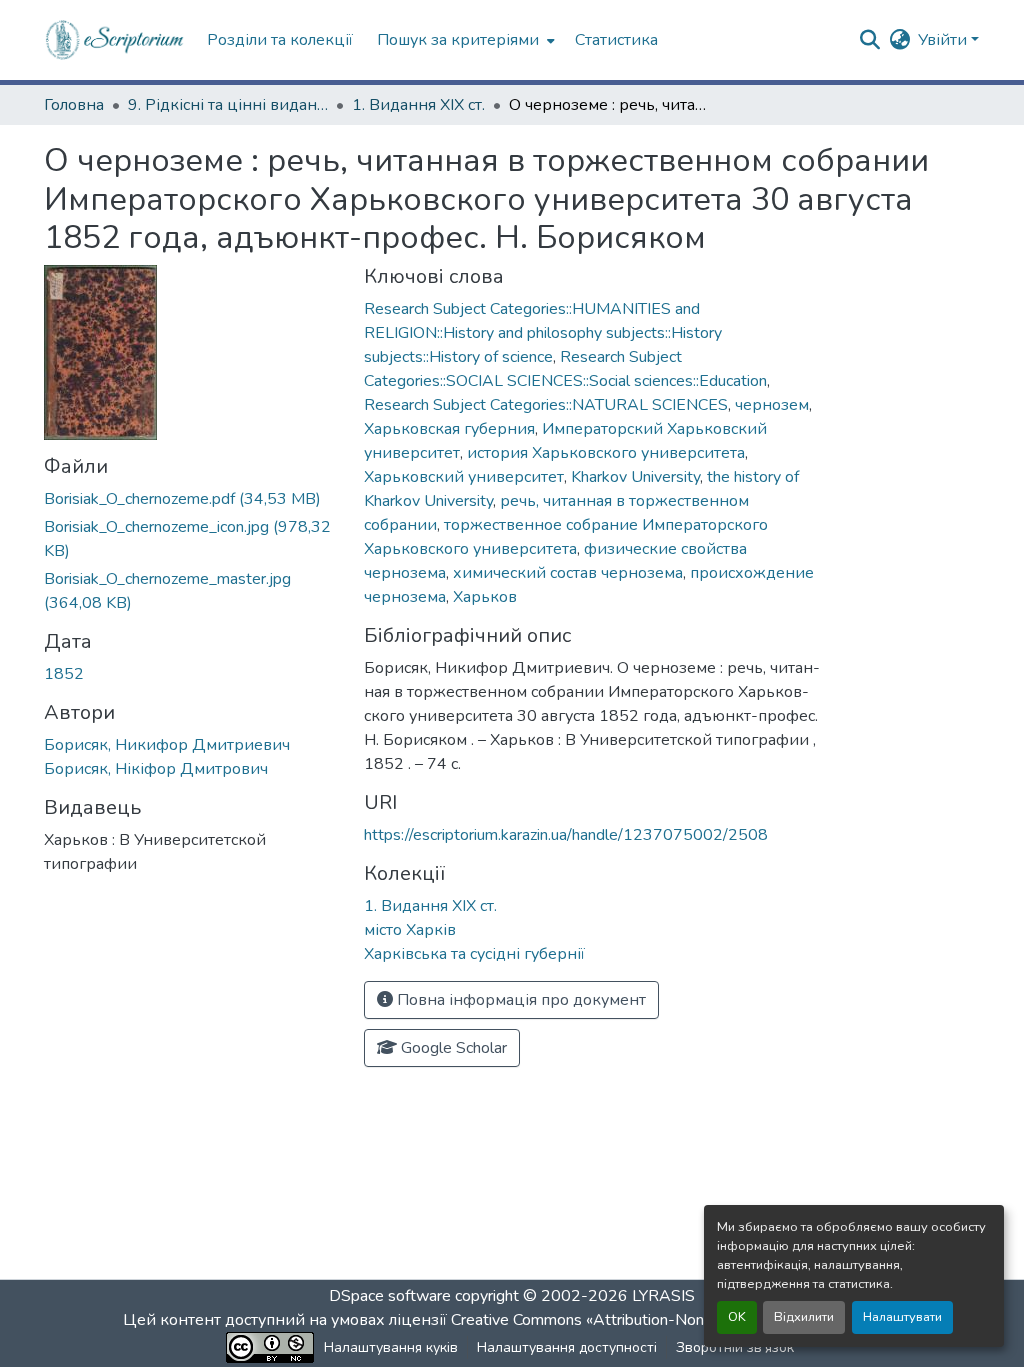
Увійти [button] (944, 40)
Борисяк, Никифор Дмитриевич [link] (167, 745)
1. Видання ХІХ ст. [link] (418, 105)
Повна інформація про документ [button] (519, 1000)
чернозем (772, 405)
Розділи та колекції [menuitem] (280, 40)
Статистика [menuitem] (616, 40)
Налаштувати (902, 1317)
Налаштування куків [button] (391, 1347)
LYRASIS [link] (663, 1296)
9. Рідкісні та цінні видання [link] (228, 105)
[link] (192, 499)
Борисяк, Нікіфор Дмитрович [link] (156, 769)
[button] (115, 40)
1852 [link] (64, 674)
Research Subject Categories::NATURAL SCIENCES (546, 405)
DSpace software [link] (390, 1296)
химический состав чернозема (568, 573)
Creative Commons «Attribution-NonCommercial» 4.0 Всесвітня (674, 1320)
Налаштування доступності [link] (567, 1347)
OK (737, 1317)
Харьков (485, 597)
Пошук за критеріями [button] (458, 40)
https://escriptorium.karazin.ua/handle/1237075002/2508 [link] (566, 835)
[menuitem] (464, 40)
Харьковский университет (464, 477)
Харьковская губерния (449, 429)
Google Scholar (452, 1048)
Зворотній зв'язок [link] (735, 1347)
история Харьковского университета (606, 453)
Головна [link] (74, 105)
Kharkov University (635, 477)
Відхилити (804, 1317)
